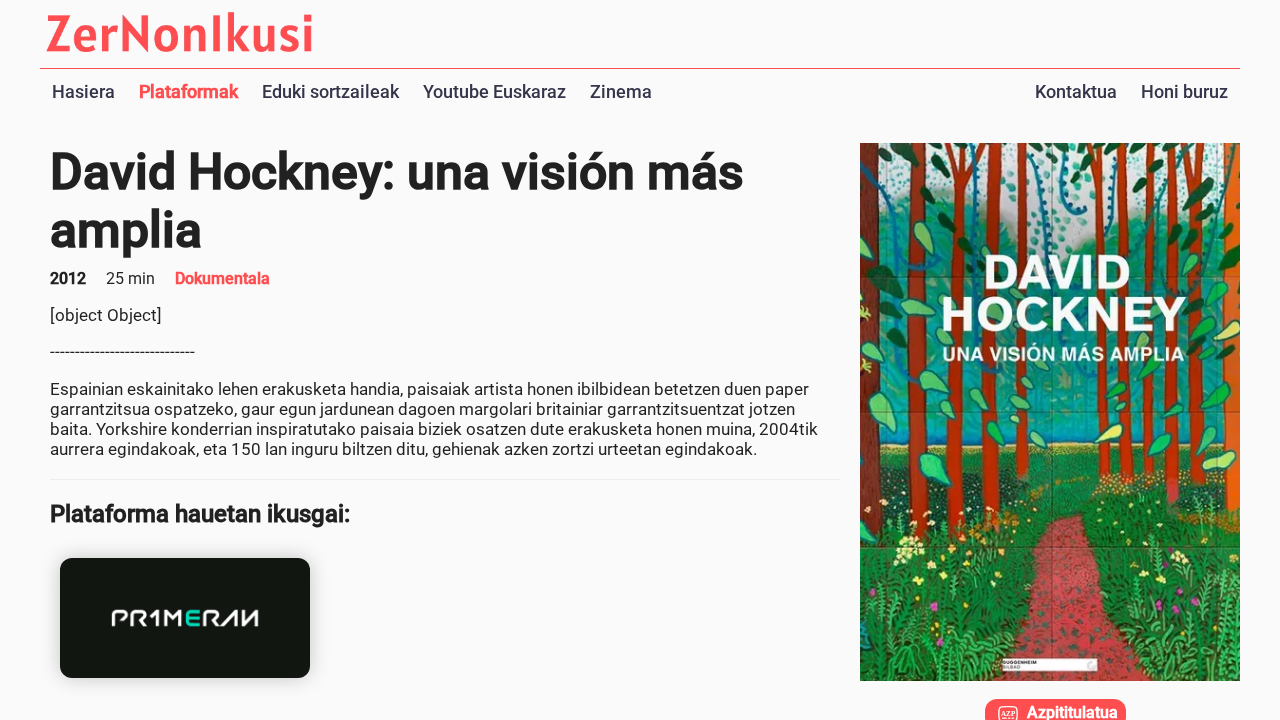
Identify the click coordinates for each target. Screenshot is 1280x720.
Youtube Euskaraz (494, 91)
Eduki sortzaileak (330, 91)
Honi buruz (1184, 91)
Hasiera (83, 91)
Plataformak (188, 91)
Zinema (621, 91)
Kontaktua (1076, 91)
